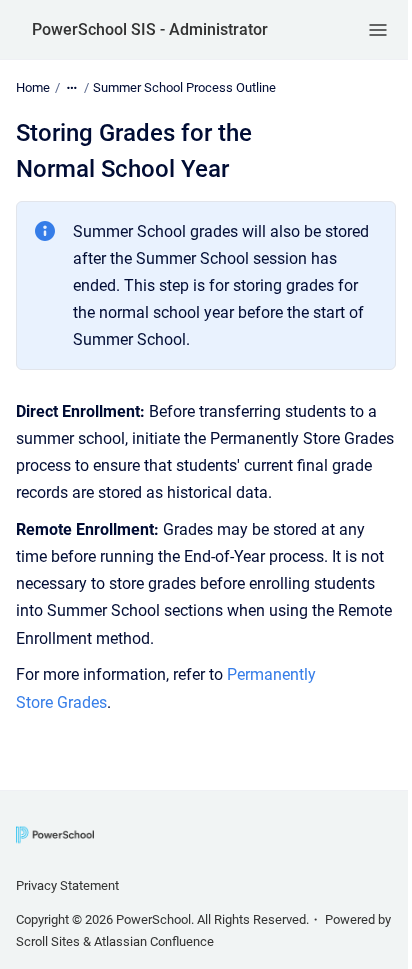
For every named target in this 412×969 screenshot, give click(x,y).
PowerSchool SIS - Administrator (150, 29)
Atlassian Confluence (154, 941)
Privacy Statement (67, 885)
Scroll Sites (48, 941)
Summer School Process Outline (184, 87)
